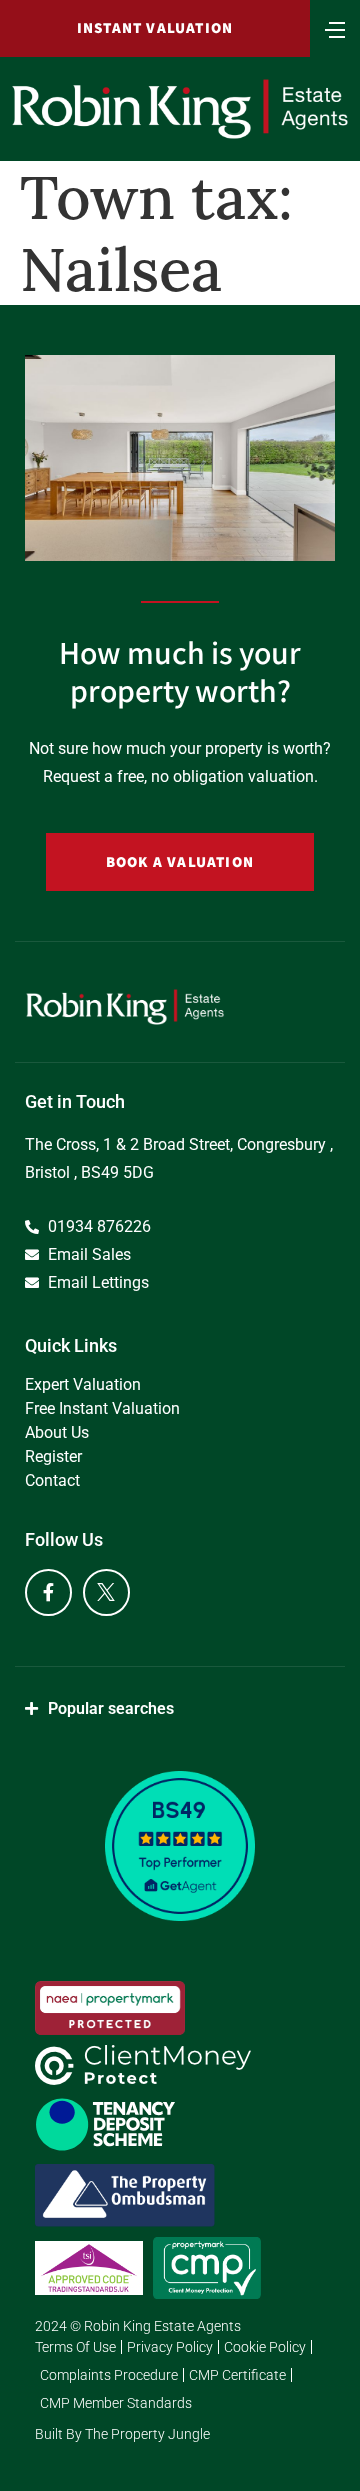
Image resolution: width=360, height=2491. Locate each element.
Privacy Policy (170, 2347)
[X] (106, 1592)
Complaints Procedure (109, 2375)
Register (53, 1456)
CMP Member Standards (116, 2403)
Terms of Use (75, 2347)
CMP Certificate (237, 2375)
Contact (52, 1480)
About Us (57, 1432)
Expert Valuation (83, 1384)
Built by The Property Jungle (122, 2434)
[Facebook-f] (48, 1592)
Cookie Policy (265, 2347)
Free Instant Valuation (102, 1408)
